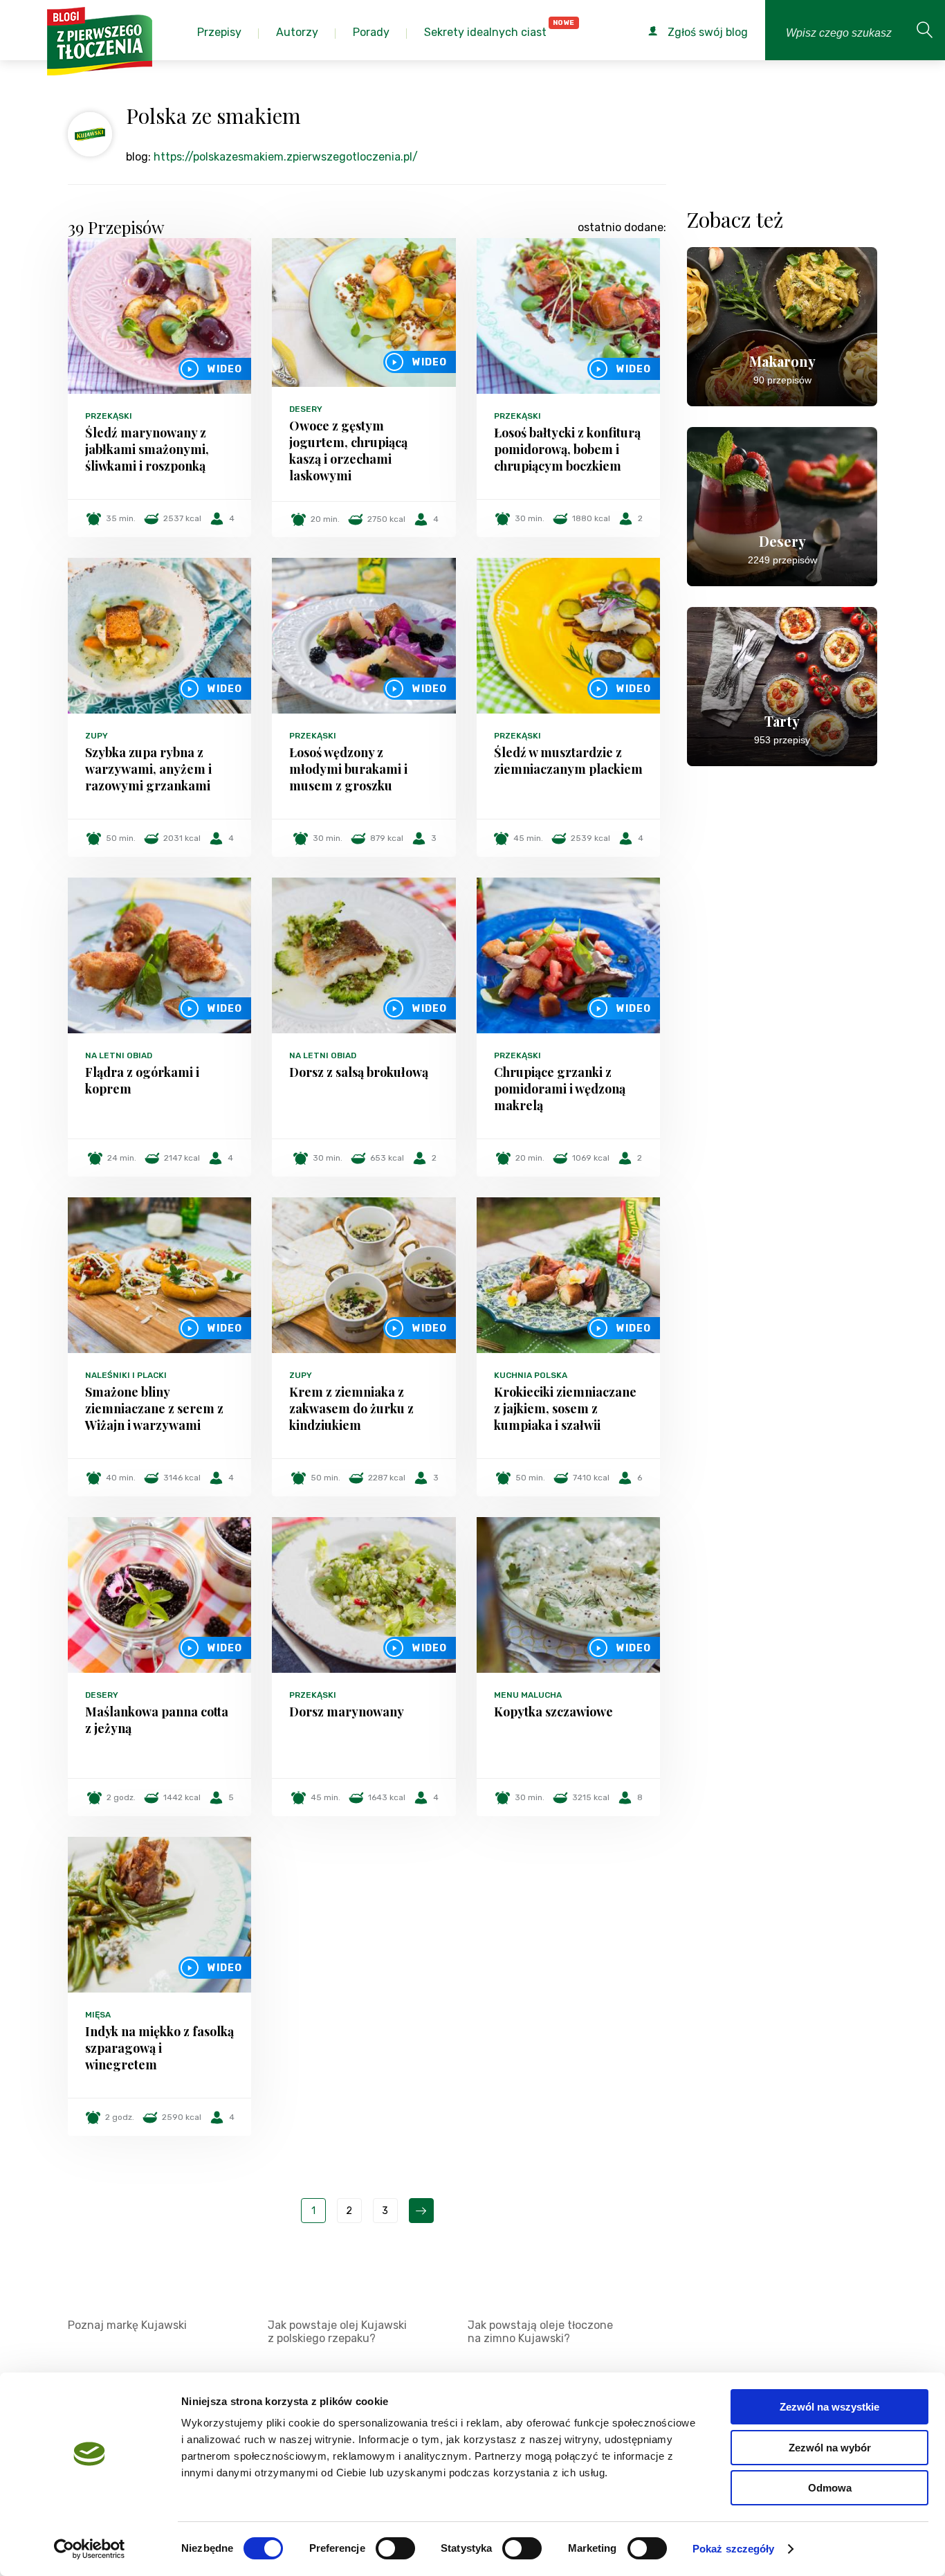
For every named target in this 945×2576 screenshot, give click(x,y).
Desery (306, 409)
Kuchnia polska (531, 1375)
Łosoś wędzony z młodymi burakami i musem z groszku (348, 769)
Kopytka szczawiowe (553, 1712)
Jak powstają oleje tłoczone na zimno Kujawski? (540, 2332)
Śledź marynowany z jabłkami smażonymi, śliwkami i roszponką (147, 449)
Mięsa (98, 2015)
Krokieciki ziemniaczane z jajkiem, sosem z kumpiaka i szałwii (565, 1408)
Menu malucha (528, 1695)
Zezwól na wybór (830, 2448)
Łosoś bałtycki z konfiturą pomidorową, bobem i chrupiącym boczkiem (567, 449)
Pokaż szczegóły (734, 2549)
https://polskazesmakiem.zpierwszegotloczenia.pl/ (286, 157)
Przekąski (109, 416)
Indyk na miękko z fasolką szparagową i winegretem (159, 2048)
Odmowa (830, 2488)
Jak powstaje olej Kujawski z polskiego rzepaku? (337, 2332)
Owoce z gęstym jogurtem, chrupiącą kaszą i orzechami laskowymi (348, 451)
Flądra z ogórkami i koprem (142, 1080)
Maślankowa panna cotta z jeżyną (157, 1720)
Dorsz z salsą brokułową (359, 1072)
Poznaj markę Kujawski (127, 2325)
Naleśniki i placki (126, 1375)
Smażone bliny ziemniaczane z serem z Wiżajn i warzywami (154, 1408)
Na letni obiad (119, 1055)
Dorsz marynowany (347, 1712)
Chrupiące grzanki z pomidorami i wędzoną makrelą (560, 1089)
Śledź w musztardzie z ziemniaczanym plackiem (568, 761)
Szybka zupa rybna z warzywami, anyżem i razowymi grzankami (148, 769)
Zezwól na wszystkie (829, 2407)
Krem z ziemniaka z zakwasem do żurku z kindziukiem (351, 1408)
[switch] (395, 2548)
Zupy (97, 736)
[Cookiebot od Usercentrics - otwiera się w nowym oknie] (90, 2549)
